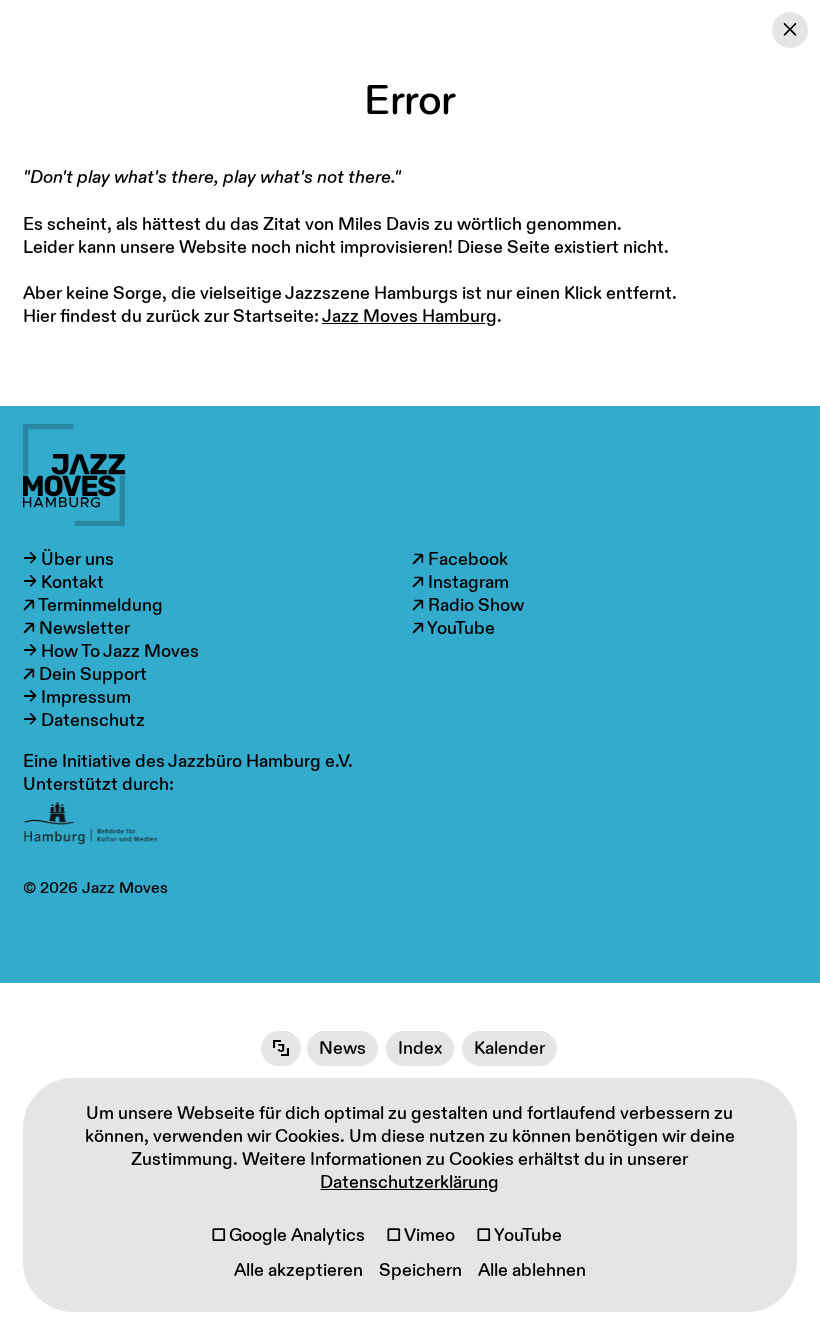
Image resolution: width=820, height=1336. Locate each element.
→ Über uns (68, 559)
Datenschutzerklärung (409, 1182)
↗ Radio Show (468, 605)
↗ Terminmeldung (93, 605)
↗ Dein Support (85, 674)
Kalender (509, 1048)
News (342, 1048)
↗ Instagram (460, 582)
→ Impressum (77, 697)
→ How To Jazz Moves (111, 651)
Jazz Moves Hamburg (409, 316)
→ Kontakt (63, 582)
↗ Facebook (460, 559)
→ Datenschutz (84, 720)
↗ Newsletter (76, 628)
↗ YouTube (453, 628)
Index (420, 1048)
